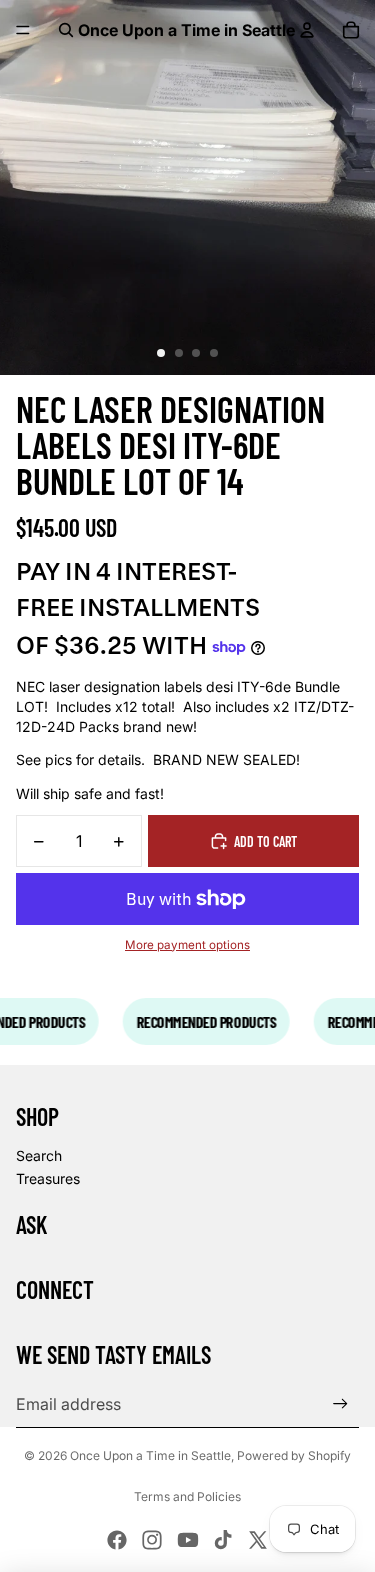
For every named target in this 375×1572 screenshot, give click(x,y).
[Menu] (23, 30)
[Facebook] (117, 1540)
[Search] (66, 30)
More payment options (187, 945)
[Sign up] (340, 1403)
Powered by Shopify (294, 1455)
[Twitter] (258, 1540)
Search (39, 1155)
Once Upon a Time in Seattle (150, 1455)
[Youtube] (188, 1540)
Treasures (48, 1178)
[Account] (307, 30)
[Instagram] (152, 1540)
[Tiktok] (223, 1540)
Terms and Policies (187, 1496)
